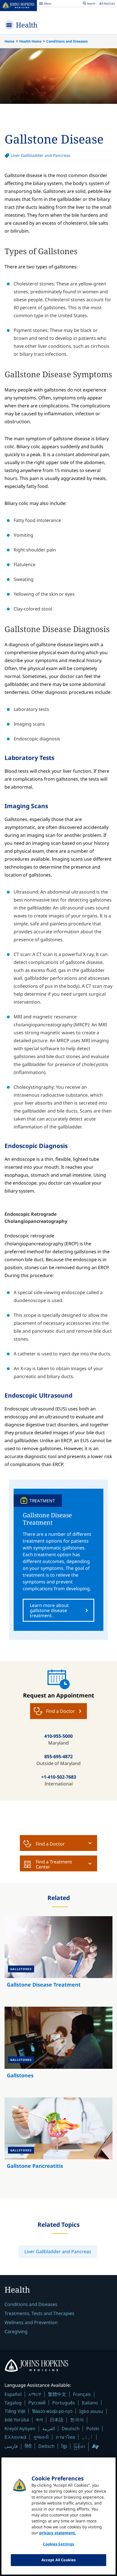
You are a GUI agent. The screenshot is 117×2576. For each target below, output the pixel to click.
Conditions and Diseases (67, 41)
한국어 (77, 2420)
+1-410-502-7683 (59, 1777)
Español (13, 2394)
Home (10, 41)
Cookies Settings (58, 2544)
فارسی (11, 2446)
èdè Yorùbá (17, 2420)
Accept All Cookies (58, 2560)
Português (64, 2403)
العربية (49, 2428)
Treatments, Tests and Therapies (39, 2313)
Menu (45, 4)
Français (82, 2394)
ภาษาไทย (65, 2437)
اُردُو (87, 2437)
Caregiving (16, 2331)
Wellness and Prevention (31, 2322)
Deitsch (46, 2446)
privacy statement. (58, 2533)
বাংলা (39, 2420)
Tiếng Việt (15, 2411)
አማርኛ (35, 2394)
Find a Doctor (50, 1844)
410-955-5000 (58, 1736)
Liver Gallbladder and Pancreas (41, 155)
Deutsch (71, 2428)
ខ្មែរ (64, 2446)
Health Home (30, 41)
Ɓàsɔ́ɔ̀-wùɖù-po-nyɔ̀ (52, 2411)
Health (27, 25)
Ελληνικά (15, 2437)
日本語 (57, 2420)
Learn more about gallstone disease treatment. (49, 1610)
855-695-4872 (58, 1756)
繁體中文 (57, 2394)
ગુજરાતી (41, 2437)
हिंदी (28, 2446)
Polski (93, 2428)
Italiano (90, 2403)
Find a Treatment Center (54, 1864)
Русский (37, 2403)
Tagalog (13, 2403)
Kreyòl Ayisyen (20, 2428)
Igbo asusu (91, 2411)
